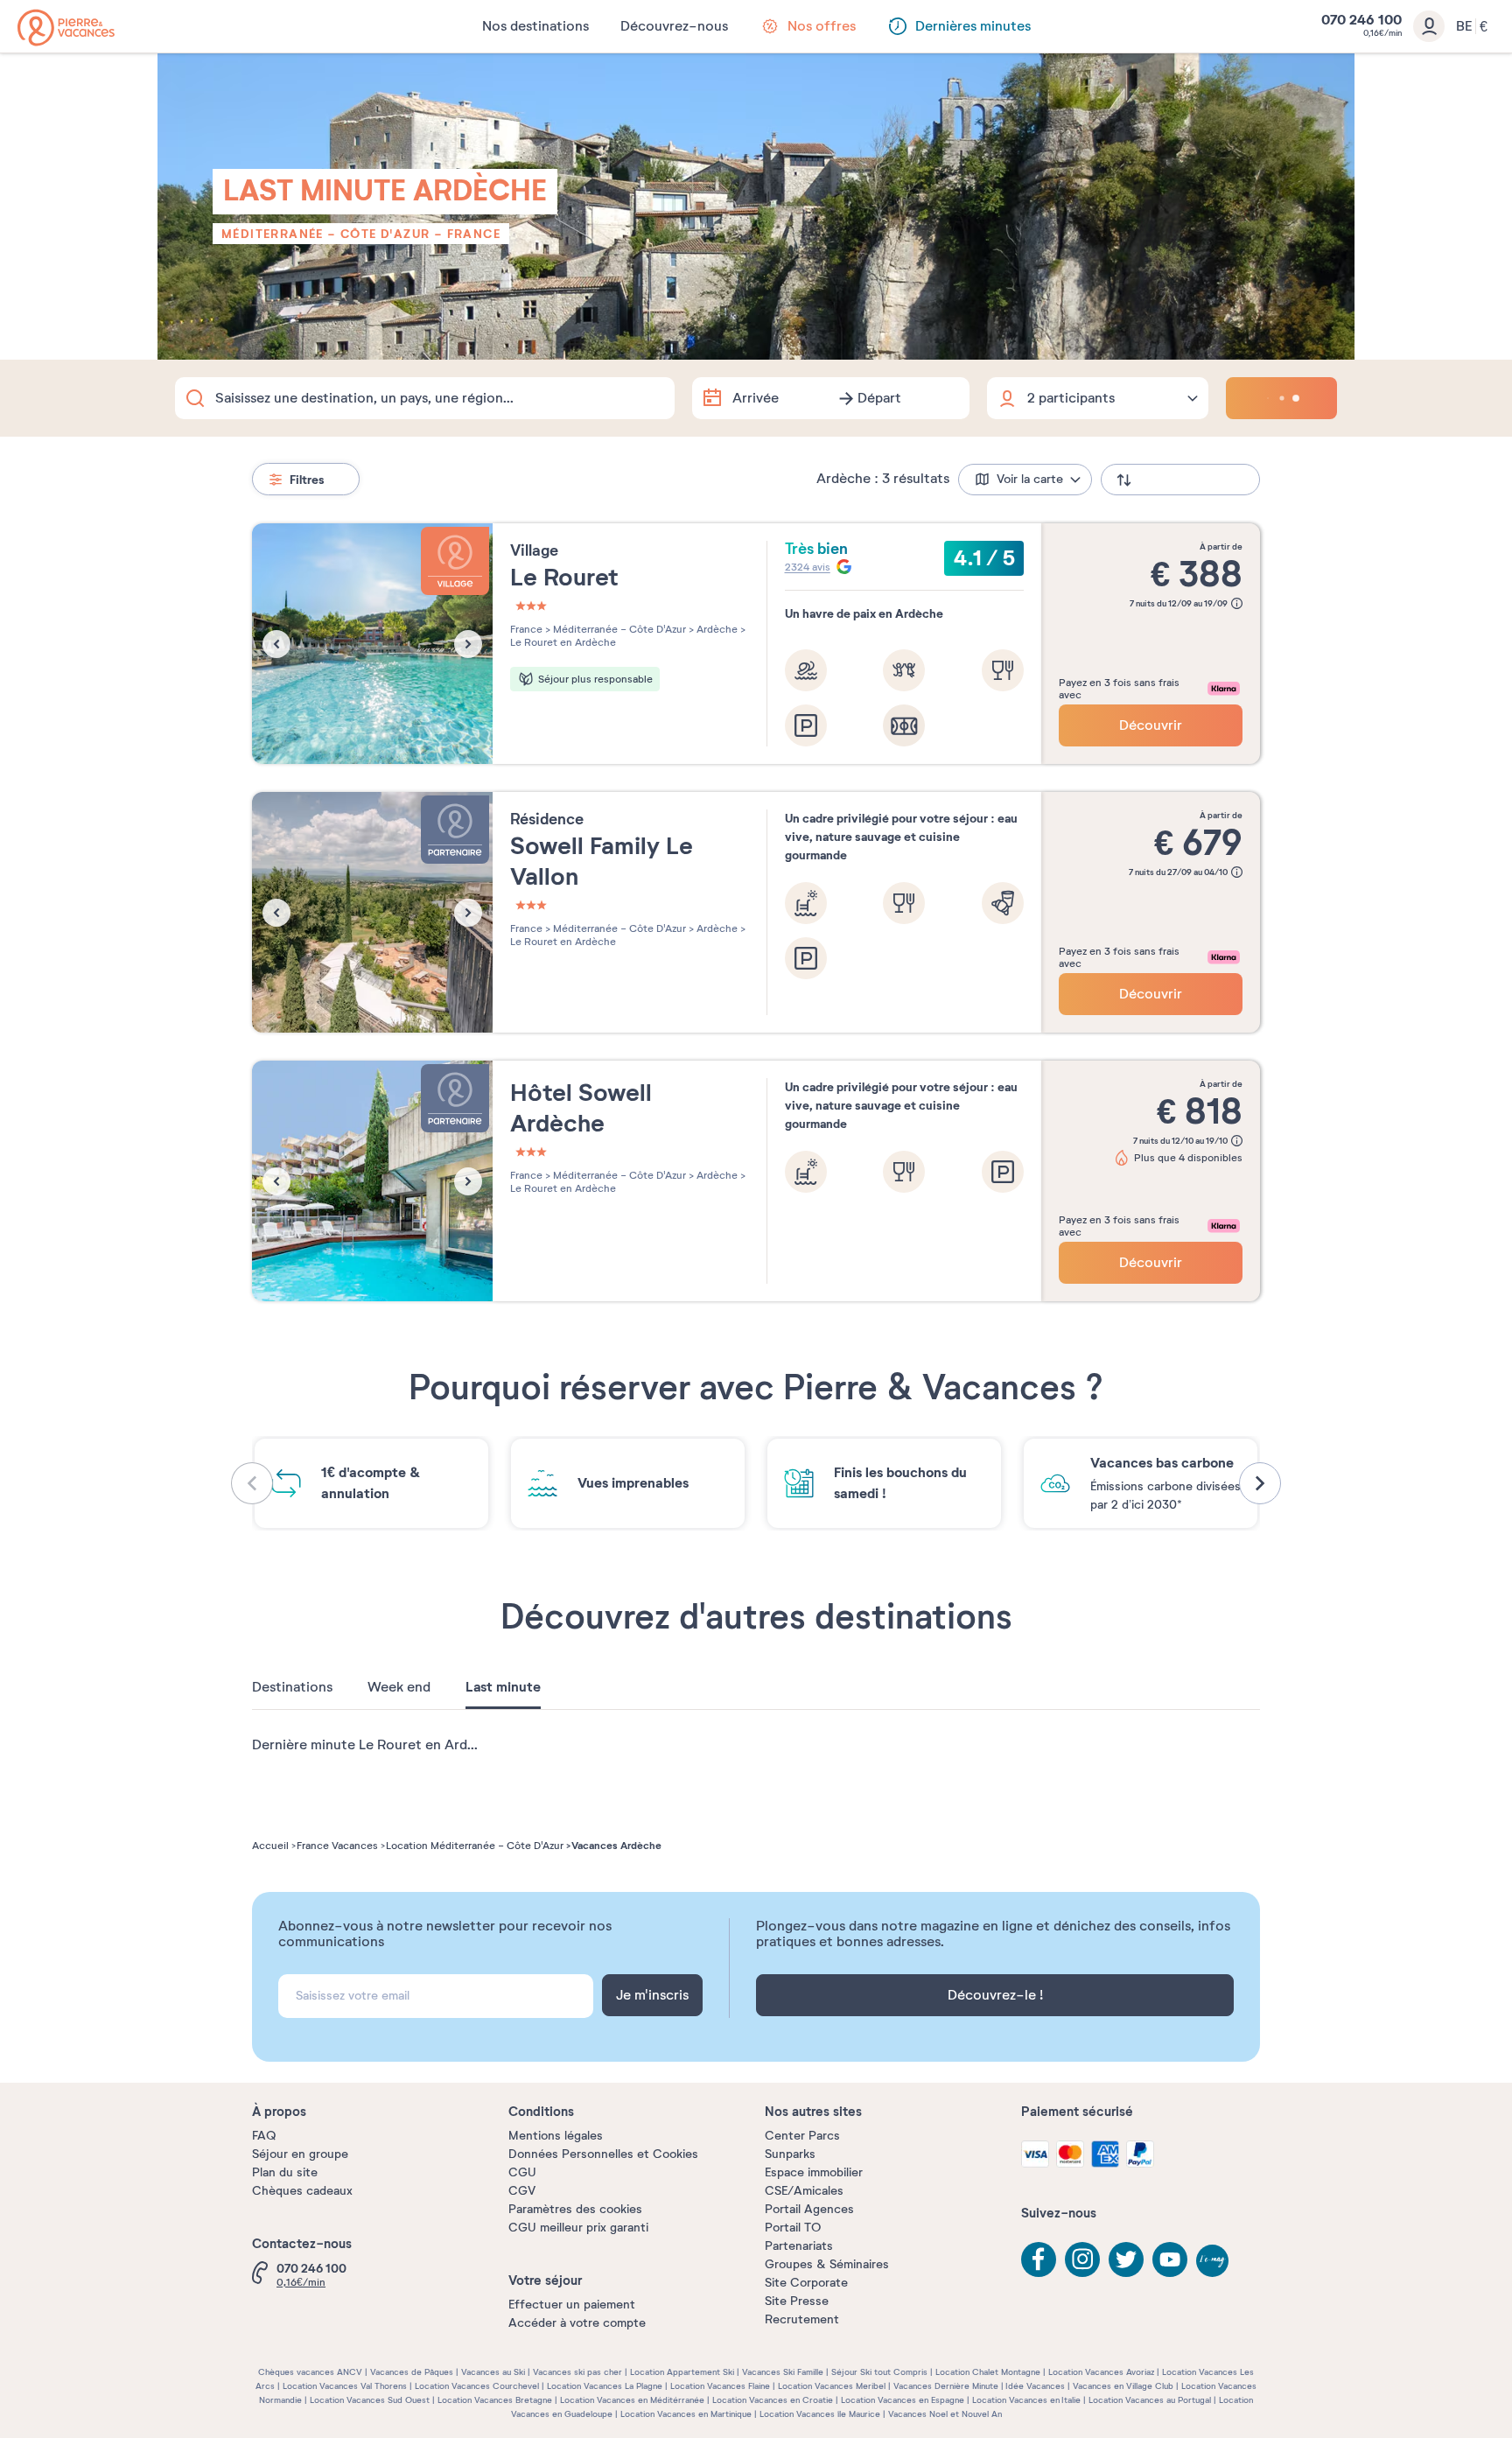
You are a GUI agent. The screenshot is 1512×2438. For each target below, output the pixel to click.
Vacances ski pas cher (577, 2372)
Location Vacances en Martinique (686, 2414)
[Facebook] (1039, 2259)
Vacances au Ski (493, 2372)
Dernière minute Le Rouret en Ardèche (375, 1745)
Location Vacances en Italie (1026, 2400)
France (474, 234)
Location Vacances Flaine (720, 2386)
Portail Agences (809, 2209)
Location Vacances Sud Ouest (370, 2400)
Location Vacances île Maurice (820, 2414)
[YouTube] (1170, 2259)
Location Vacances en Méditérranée (632, 2400)
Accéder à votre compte (577, 2323)
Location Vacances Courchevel (477, 2386)
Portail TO (793, 2228)
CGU (522, 2172)
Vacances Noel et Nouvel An (945, 2414)
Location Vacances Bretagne (495, 2400)
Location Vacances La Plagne (605, 2386)
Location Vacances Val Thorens (345, 2386)
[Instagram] (1082, 2259)
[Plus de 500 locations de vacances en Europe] (66, 28)
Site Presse (797, 2301)
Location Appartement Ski (682, 2372)
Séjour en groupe (300, 2154)
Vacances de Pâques (412, 2372)
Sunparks (790, 2154)
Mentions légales (556, 2136)
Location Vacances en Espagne (903, 2400)
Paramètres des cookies (575, 2209)
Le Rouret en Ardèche (563, 642)
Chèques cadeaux (302, 2191)
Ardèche (716, 629)
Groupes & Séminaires (827, 2264)
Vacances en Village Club (1123, 2386)
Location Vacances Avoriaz (1101, 2372)
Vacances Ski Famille (783, 2372)
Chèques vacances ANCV (310, 2372)
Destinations (292, 1687)
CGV (522, 2191)
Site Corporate (806, 2283)
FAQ (264, 2136)
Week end (399, 1687)
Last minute (503, 1687)
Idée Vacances (1035, 2386)
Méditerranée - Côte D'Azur (325, 234)
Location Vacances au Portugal (1150, 2400)
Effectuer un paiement (572, 2305)
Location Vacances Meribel (832, 2386)
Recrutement (802, 2319)
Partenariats (799, 2246)
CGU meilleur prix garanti (578, 2228)
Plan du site (285, 2172)
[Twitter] (1126, 2259)
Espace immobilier (814, 2172)
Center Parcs (802, 2136)
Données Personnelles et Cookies (603, 2154)
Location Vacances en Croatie (773, 2400)
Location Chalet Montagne (988, 2372)
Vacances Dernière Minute (946, 2386)
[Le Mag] (1214, 2262)
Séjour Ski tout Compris (879, 2372)
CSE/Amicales (804, 2191)
